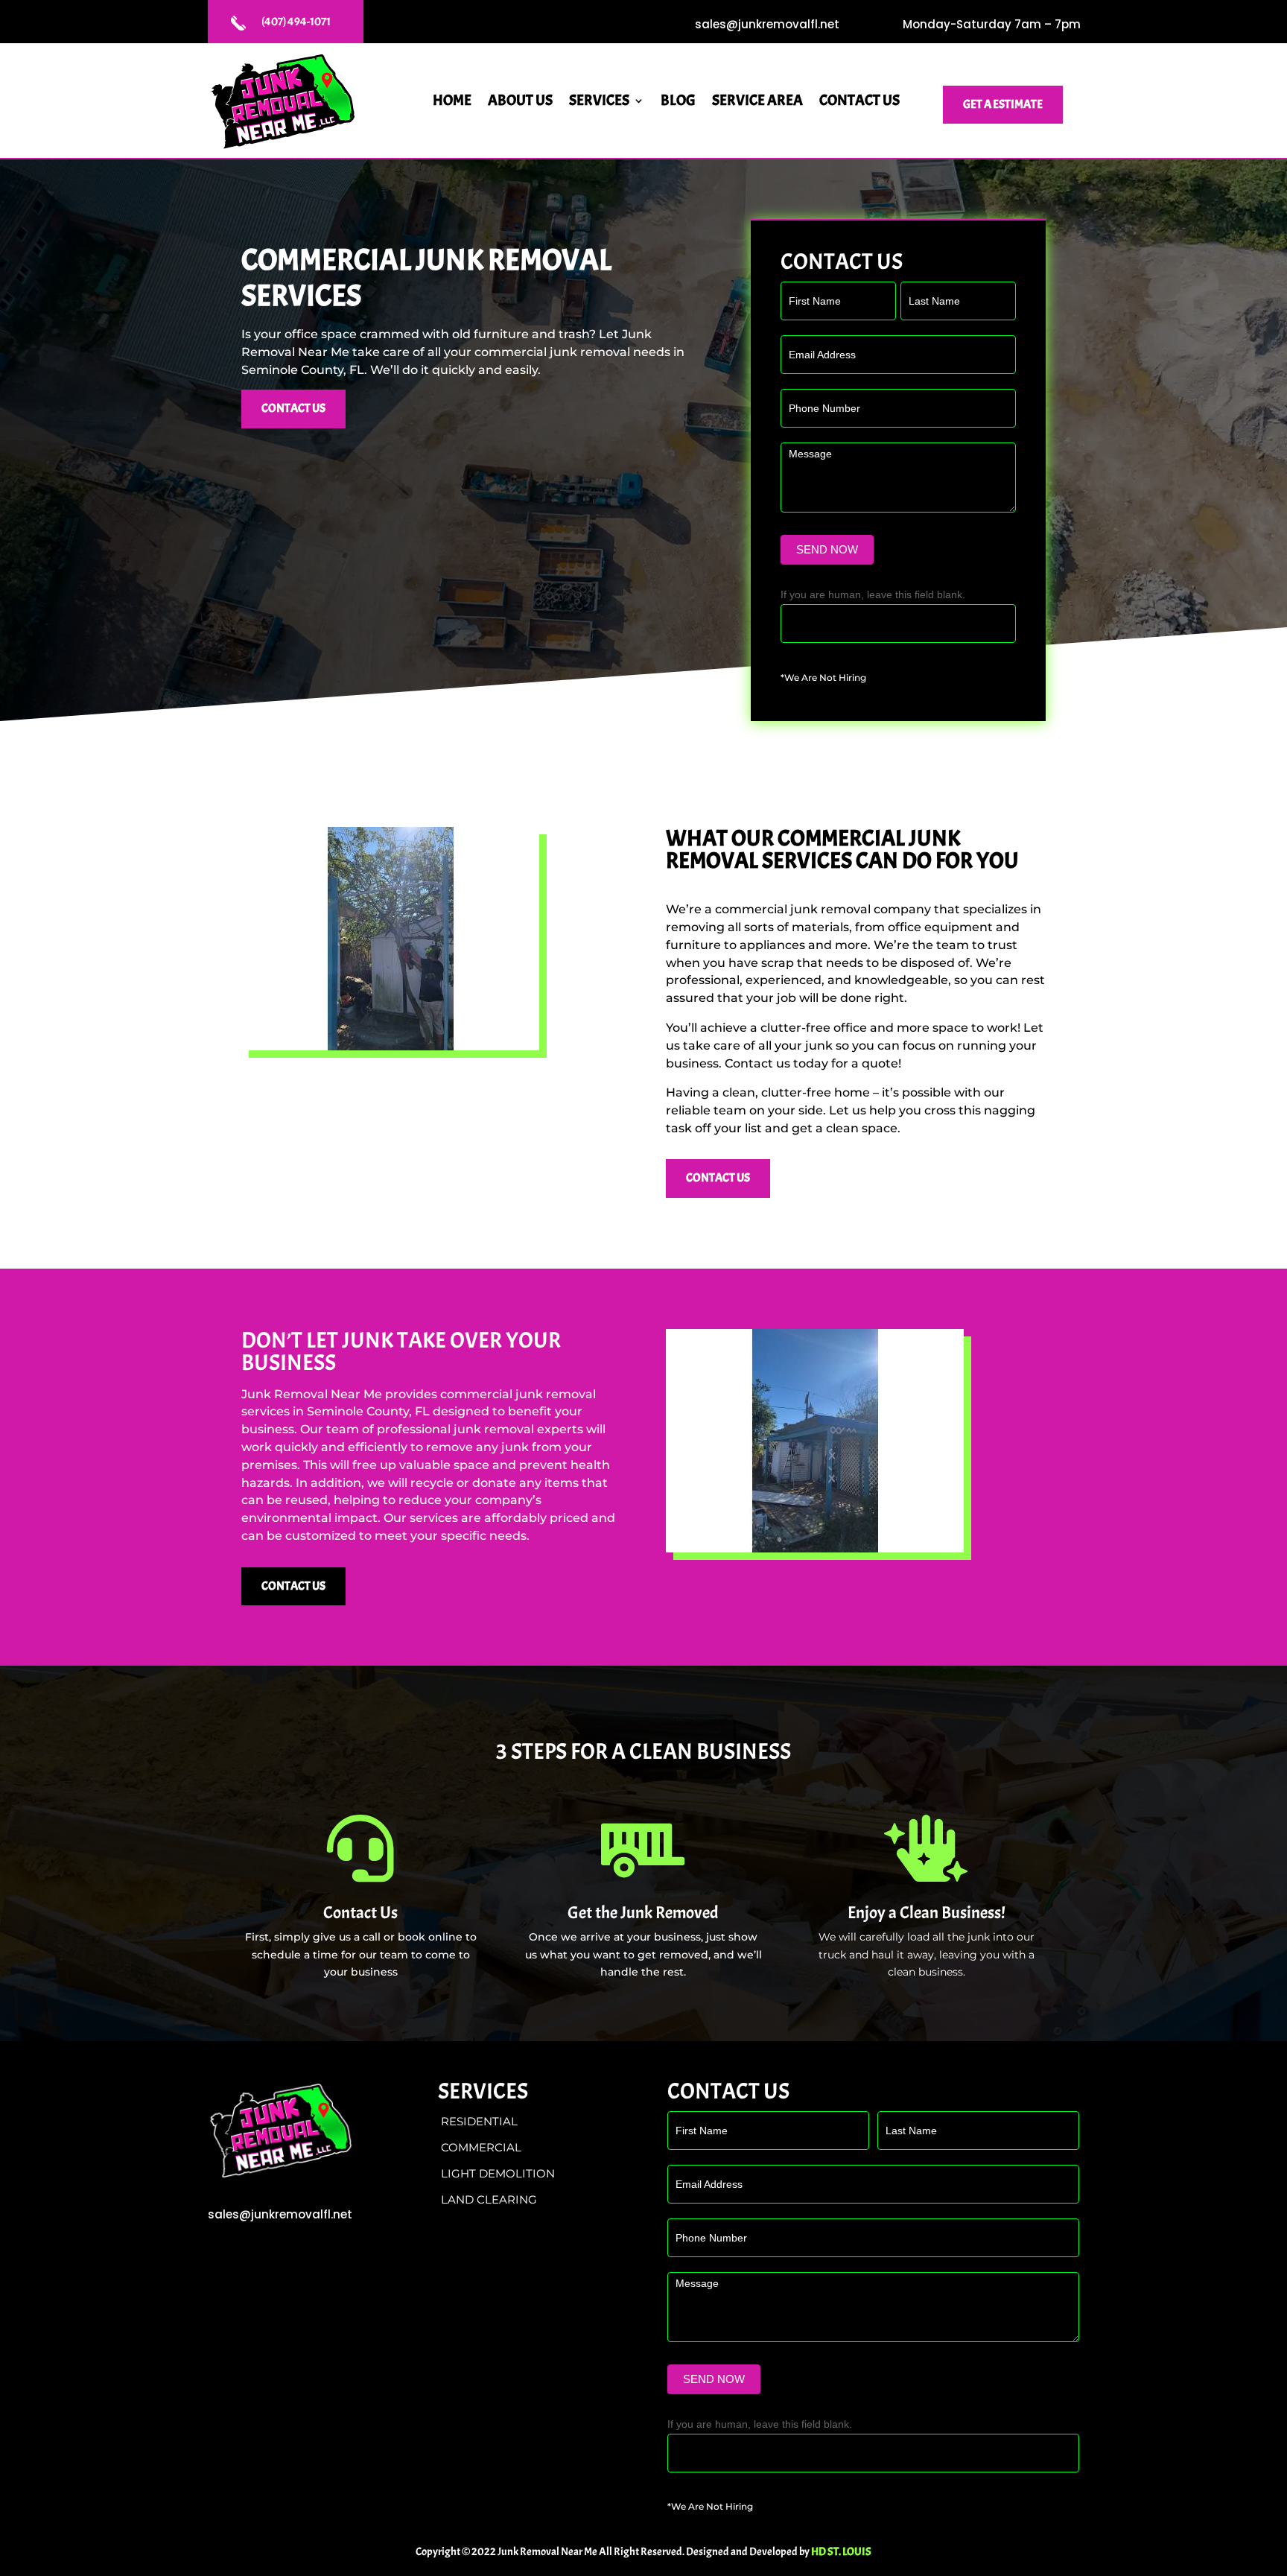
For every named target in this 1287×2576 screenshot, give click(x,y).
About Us (520, 102)
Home (452, 102)
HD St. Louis (841, 2552)
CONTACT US (293, 408)
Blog (678, 102)
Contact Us (859, 102)
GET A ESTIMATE (1003, 104)
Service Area (757, 102)
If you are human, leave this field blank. (873, 594)
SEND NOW (827, 549)
